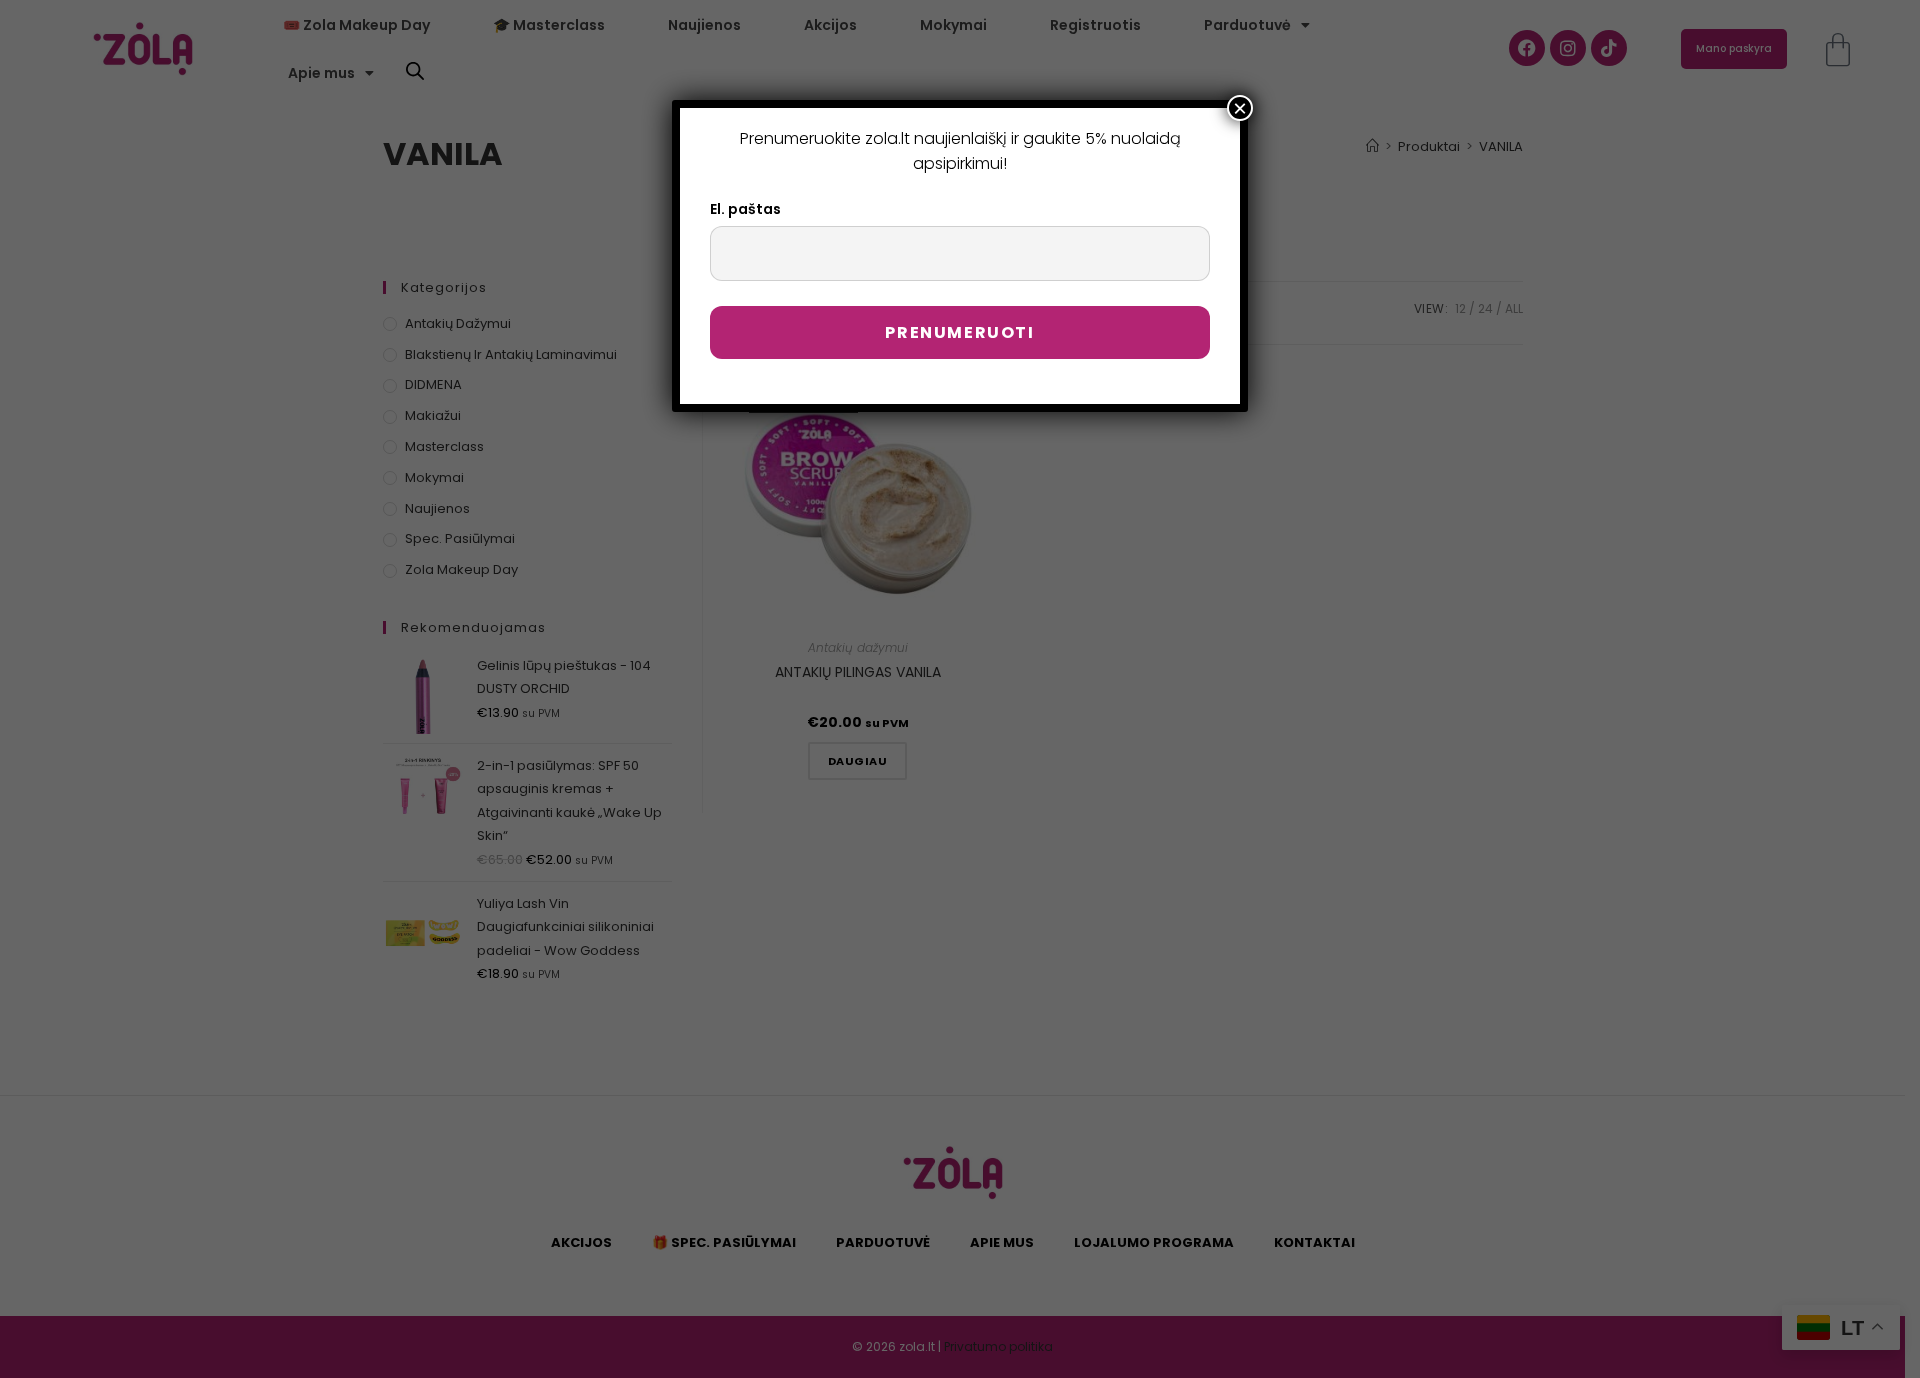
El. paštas (745, 209)
